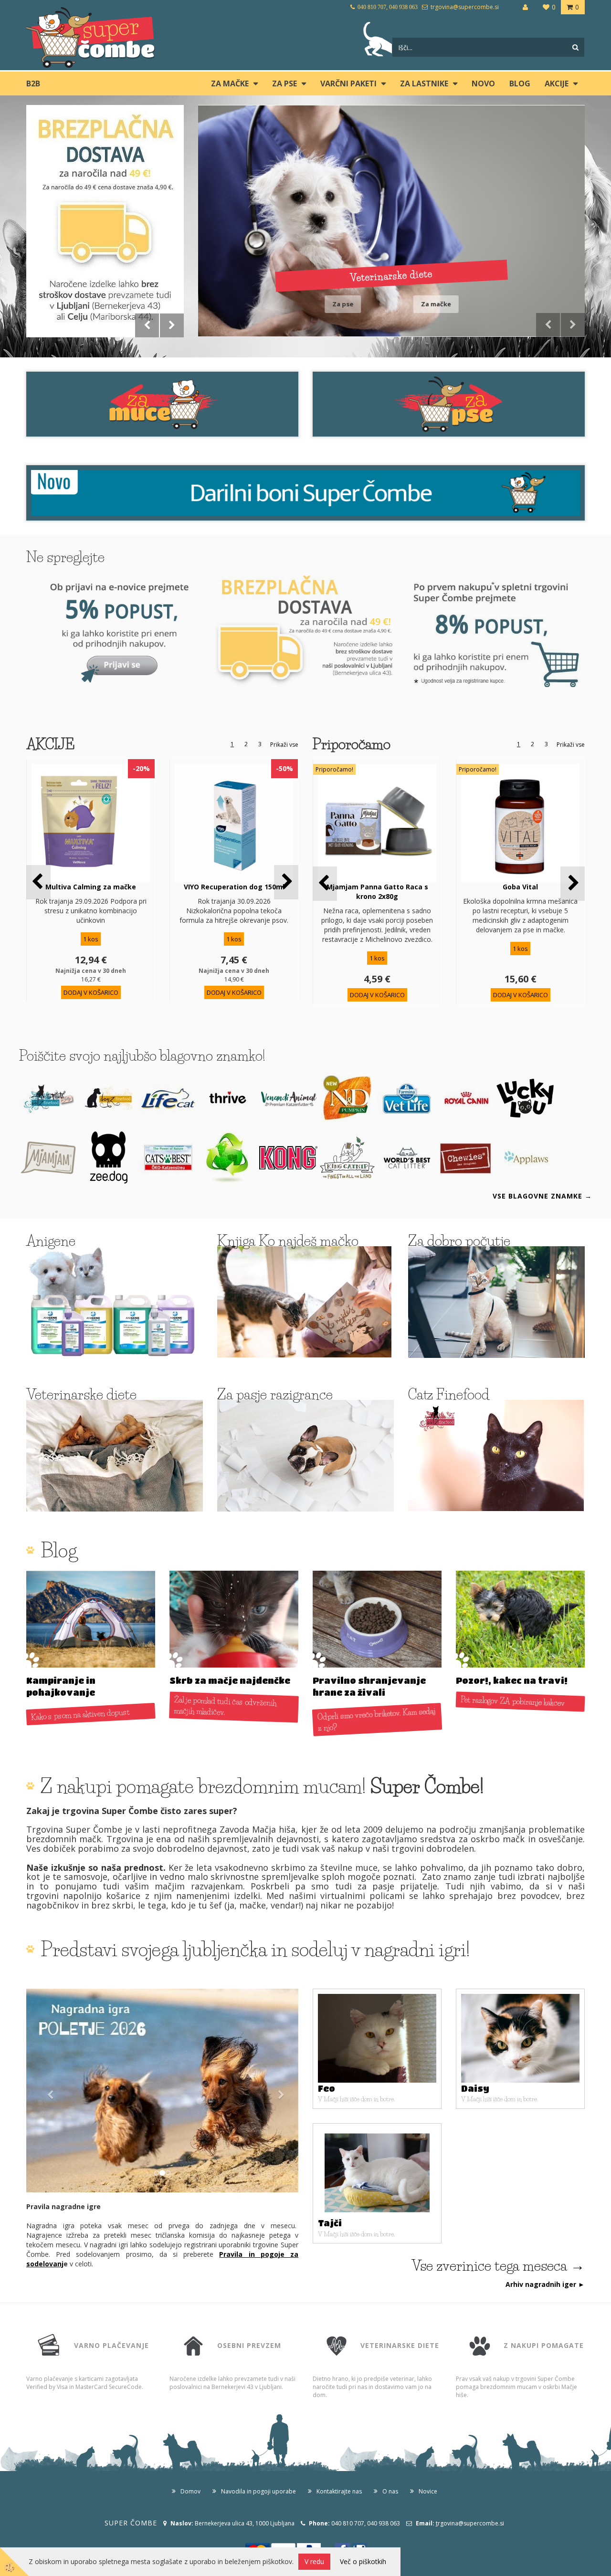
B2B (33, 83)
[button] (286, 882)
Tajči (330, 2223)
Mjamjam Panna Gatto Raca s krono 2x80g (377, 892)
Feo (327, 2088)
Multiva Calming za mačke (91, 887)
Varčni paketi (348, 83)
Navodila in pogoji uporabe (258, 2491)
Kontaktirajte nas (339, 2491)
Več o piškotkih (363, 2561)
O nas (390, 2491)
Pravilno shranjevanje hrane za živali (369, 1687)
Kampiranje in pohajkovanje (61, 1687)
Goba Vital (520, 887)
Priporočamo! (334, 769)
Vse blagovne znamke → (542, 1196)
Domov (190, 2491)
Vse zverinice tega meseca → (498, 2266)
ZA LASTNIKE (424, 83)
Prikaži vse (284, 745)
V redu (314, 2561)
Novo (483, 83)
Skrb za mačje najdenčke (230, 1680)
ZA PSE (284, 83)
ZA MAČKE (230, 83)
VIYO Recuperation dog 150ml (234, 887)
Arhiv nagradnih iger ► (545, 2284)
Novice (428, 2491)
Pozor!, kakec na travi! (512, 1680)
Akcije (557, 83)
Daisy (475, 2088)
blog (520, 83)
